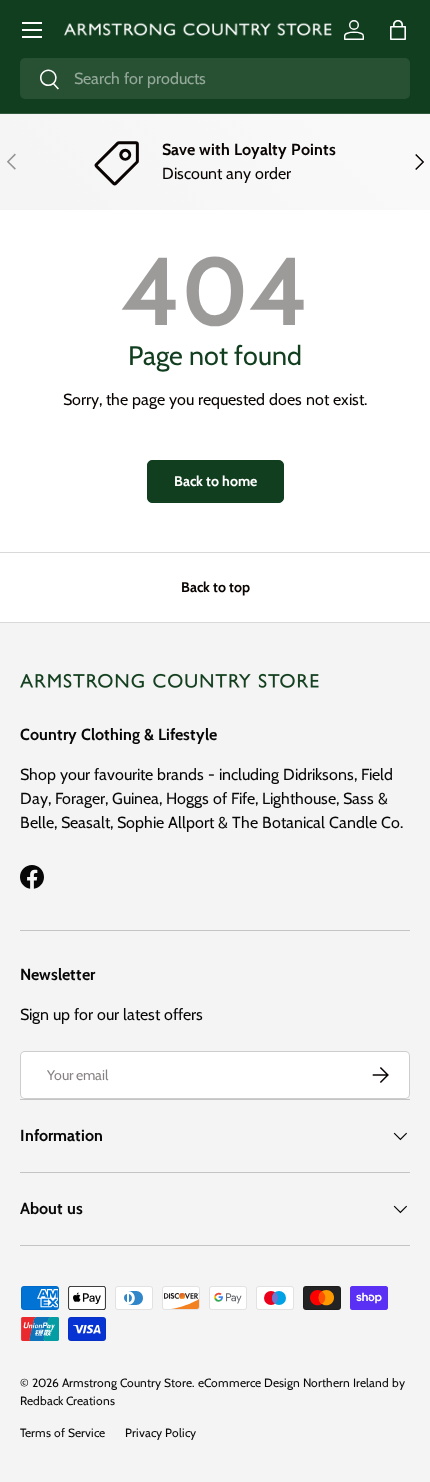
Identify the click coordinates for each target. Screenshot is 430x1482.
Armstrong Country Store (127, 1382)
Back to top (215, 587)
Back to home (215, 481)
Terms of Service (62, 1432)
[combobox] (215, 78)
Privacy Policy (160, 1432)
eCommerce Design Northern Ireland (293, 1382)
